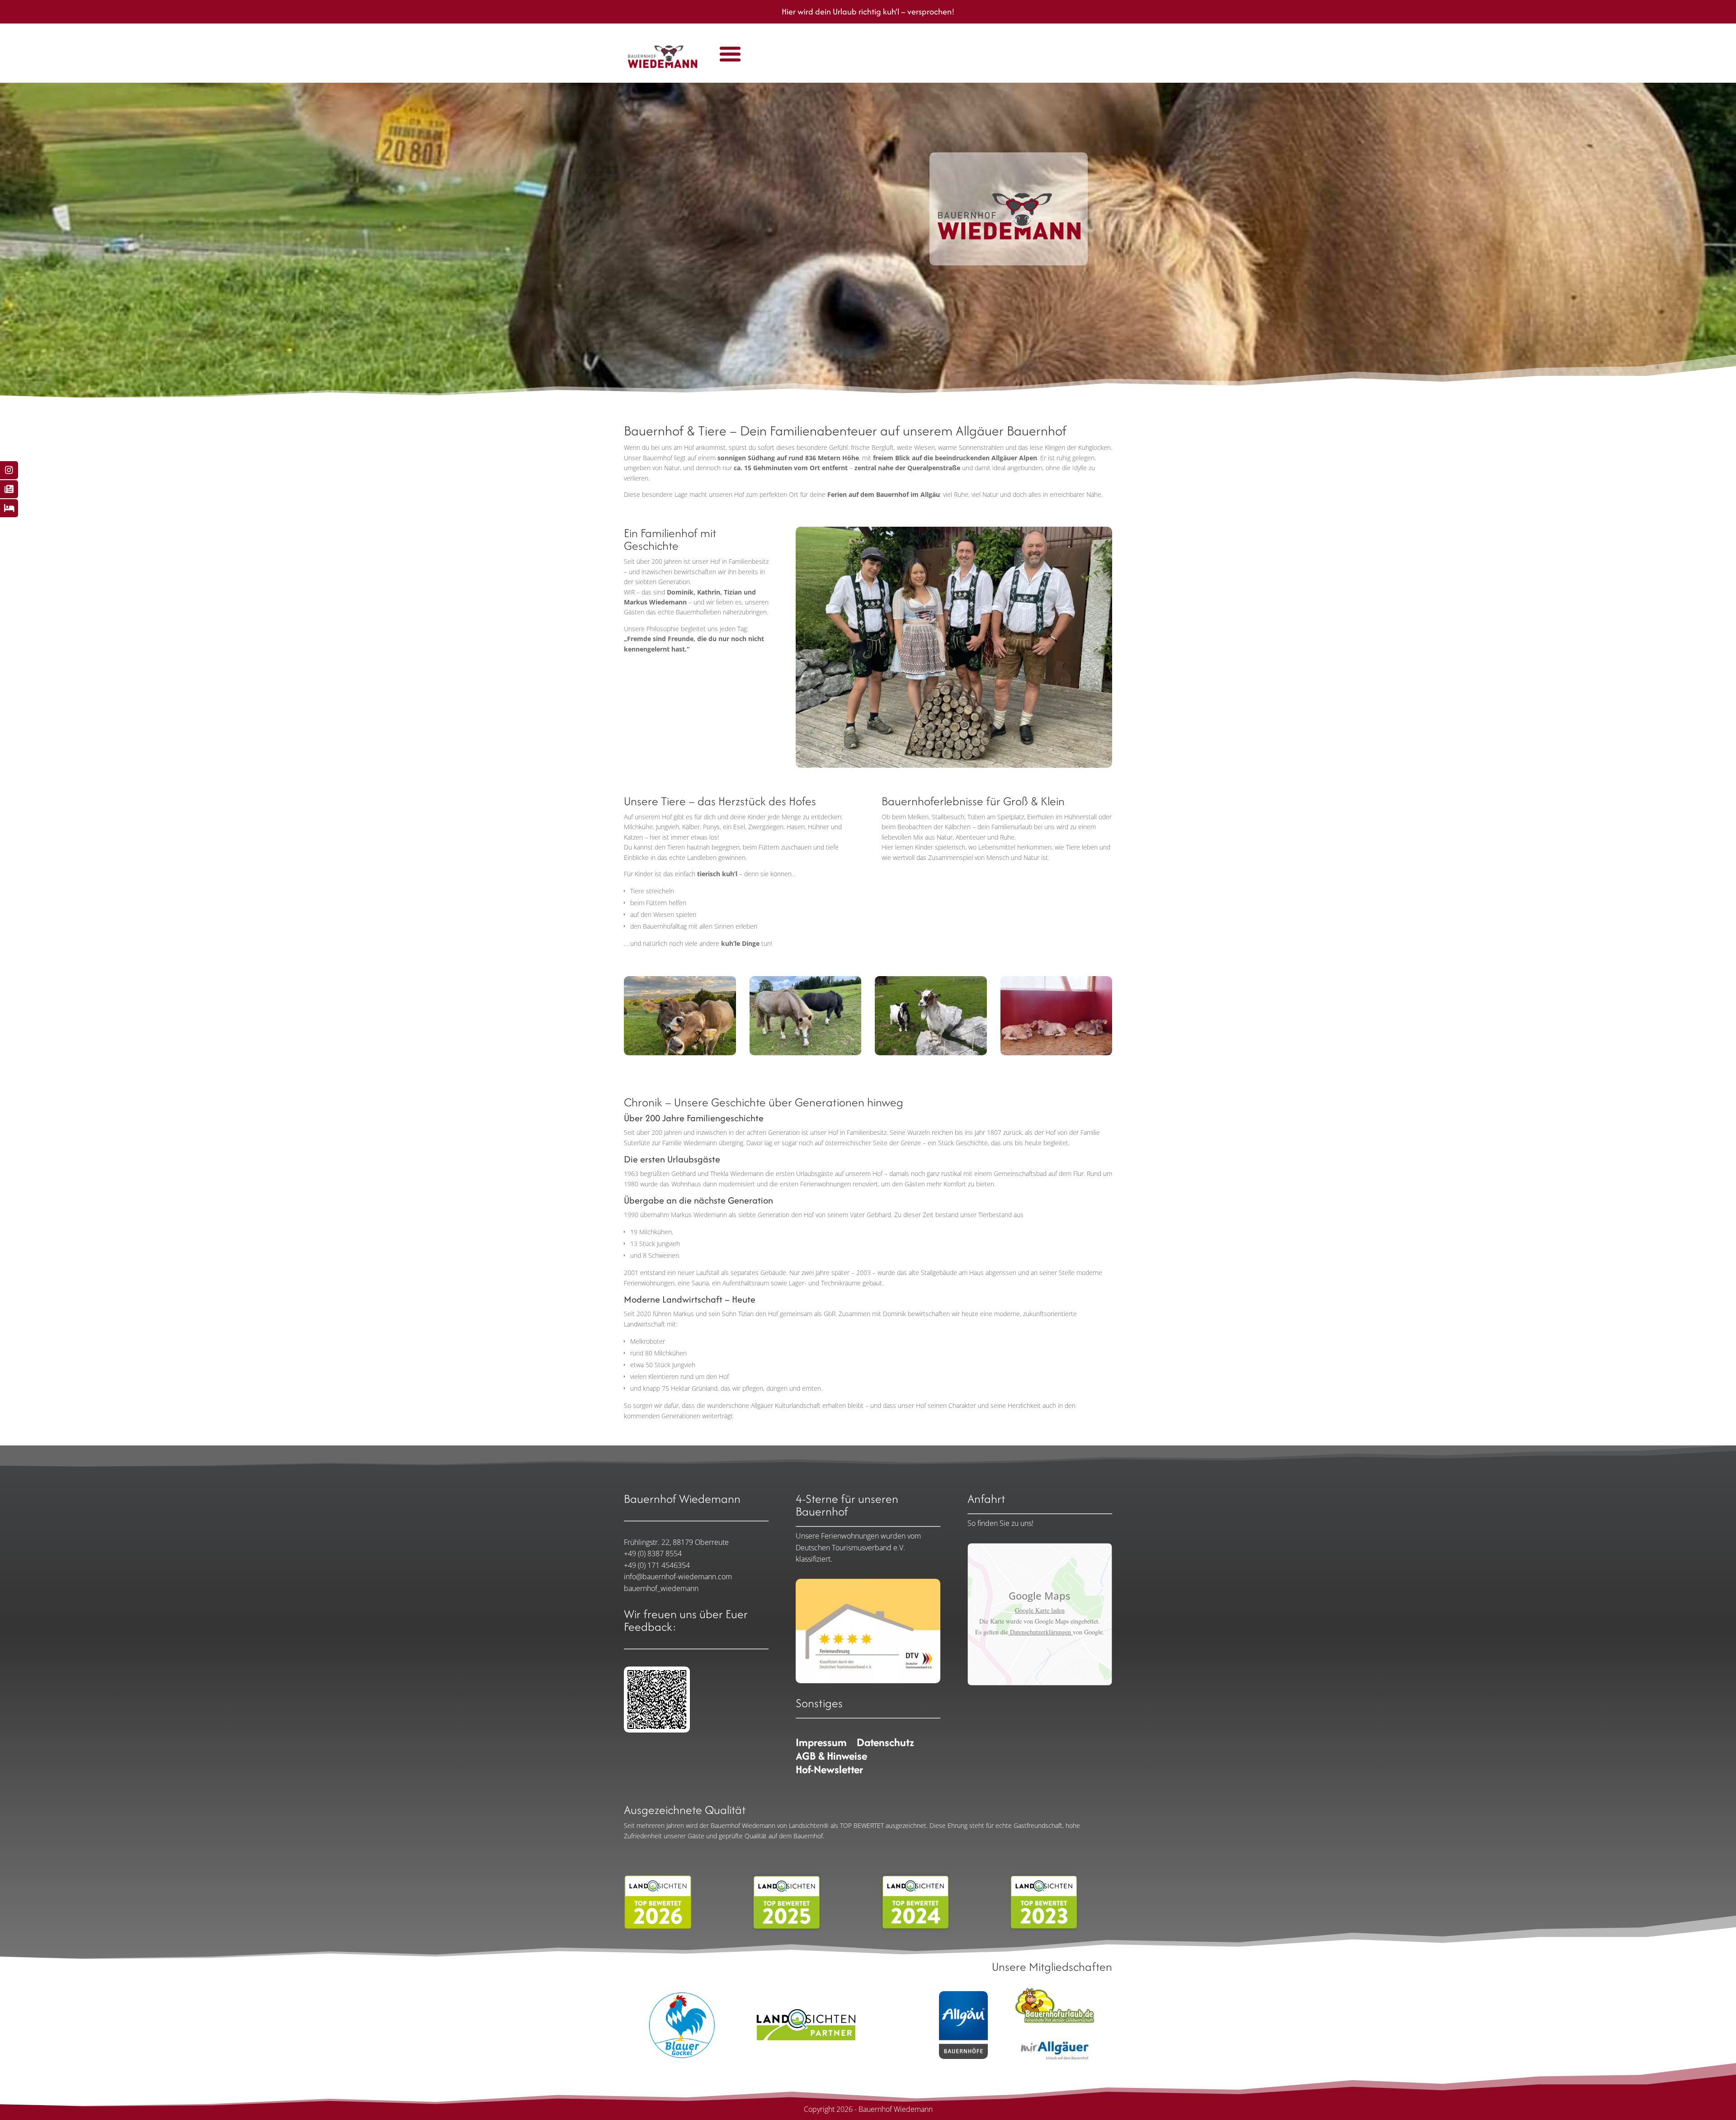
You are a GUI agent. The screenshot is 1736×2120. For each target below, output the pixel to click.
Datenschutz (885, 1744)
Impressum (821, 1744)
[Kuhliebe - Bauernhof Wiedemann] (680, 1053)
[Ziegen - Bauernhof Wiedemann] (931, 1053)
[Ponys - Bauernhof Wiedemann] (806, 1053)
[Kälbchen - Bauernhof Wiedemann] (1057, 1053)
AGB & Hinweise (831, 1758)
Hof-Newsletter (829, 1771)
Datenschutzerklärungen (1040, 1632)
